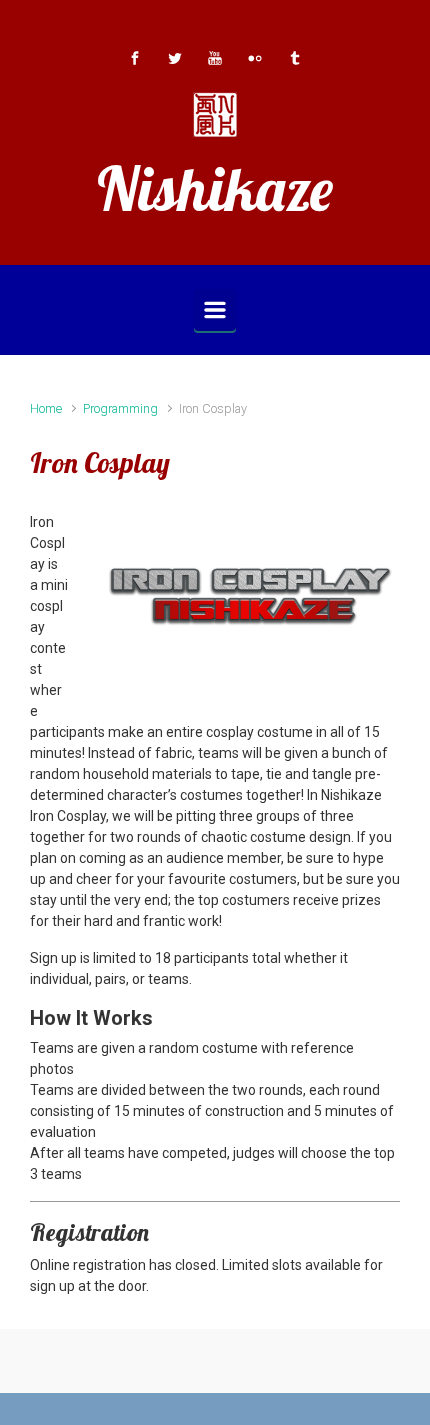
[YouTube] (215, 58)
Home (46, 408)
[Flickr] (255, 58)
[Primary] (215, 310)
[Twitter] (175, 58)
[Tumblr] (295, 58)
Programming (120, 408)
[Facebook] (135, 58)
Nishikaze (215, 188)
